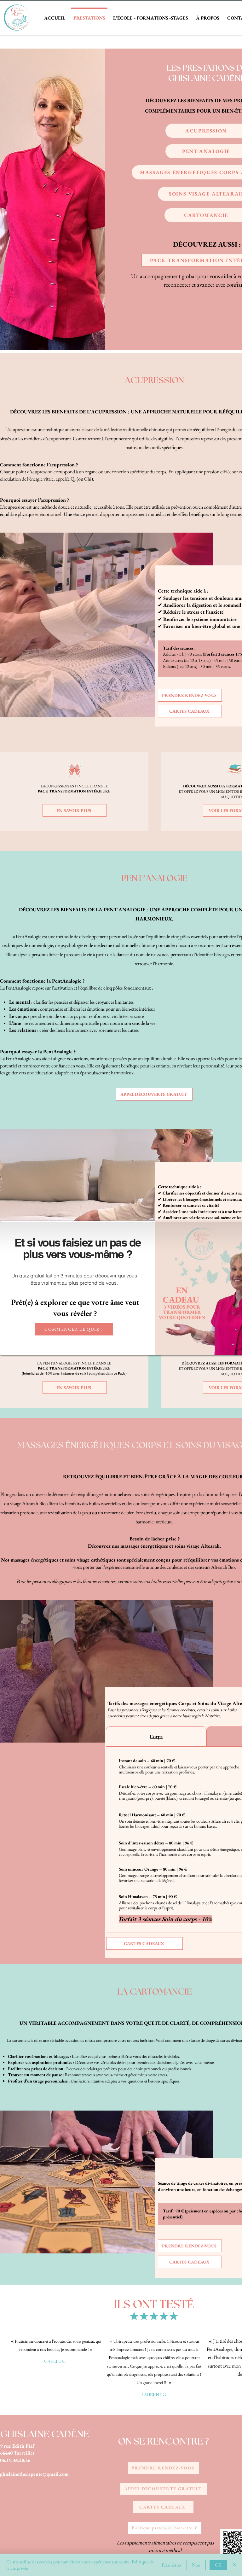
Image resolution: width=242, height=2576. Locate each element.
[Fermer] (234, 2565)
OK (218, 2565)
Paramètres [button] (172, 2565)
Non (196, 2565)
